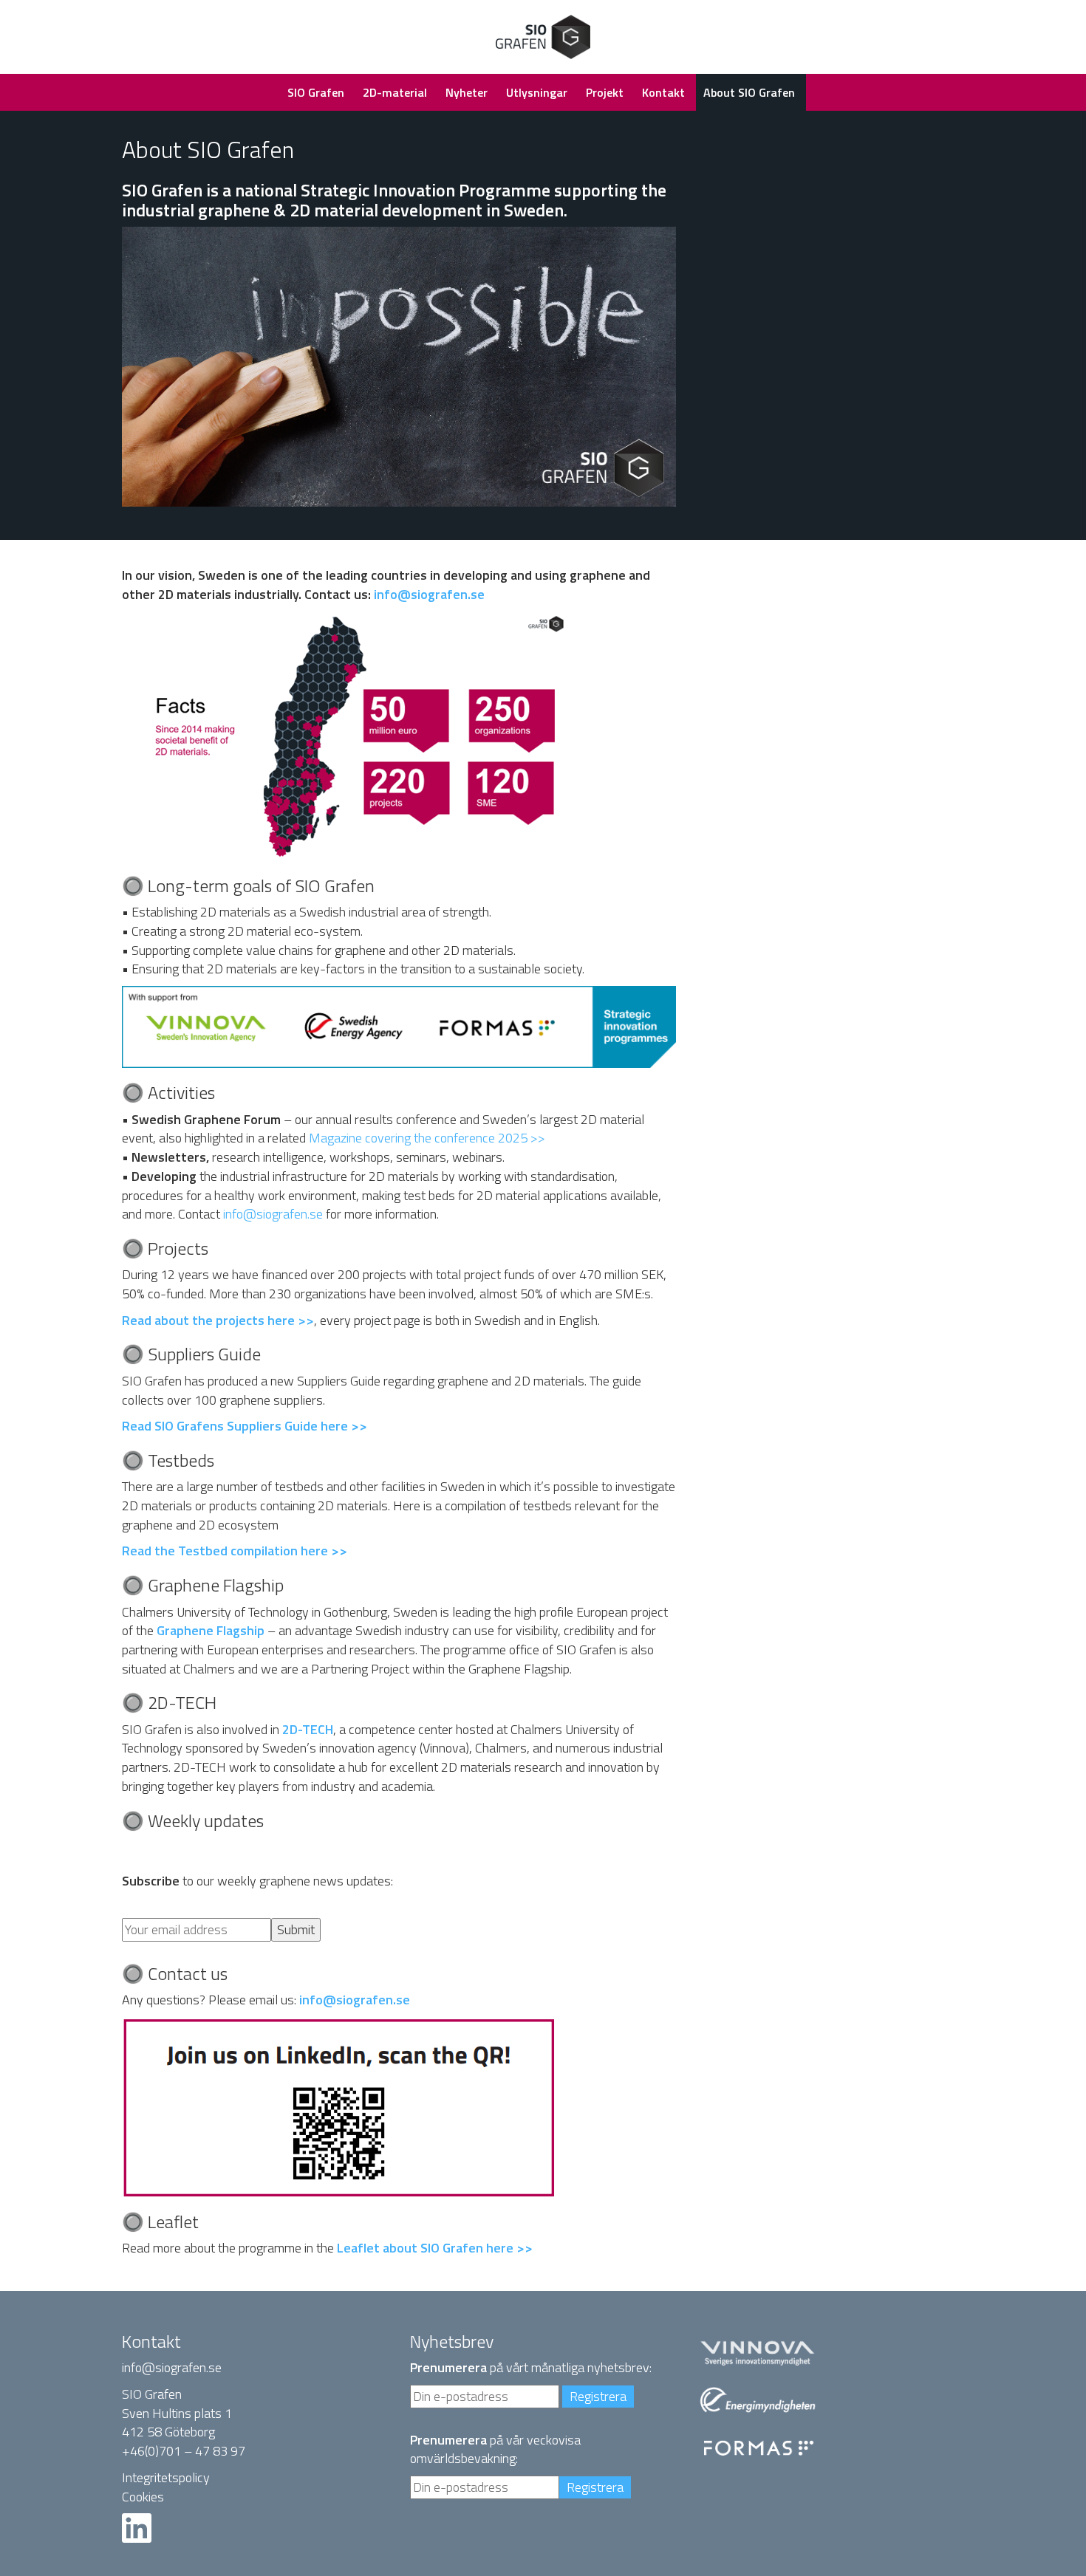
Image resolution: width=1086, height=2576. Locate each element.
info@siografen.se (429, 594)
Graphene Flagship (211, 1630)
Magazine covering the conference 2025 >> (427, 1138)
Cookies (143, 2497)
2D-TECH (308, 1729)
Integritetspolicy (166, 2477)
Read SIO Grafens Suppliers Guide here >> (245, 1426)
